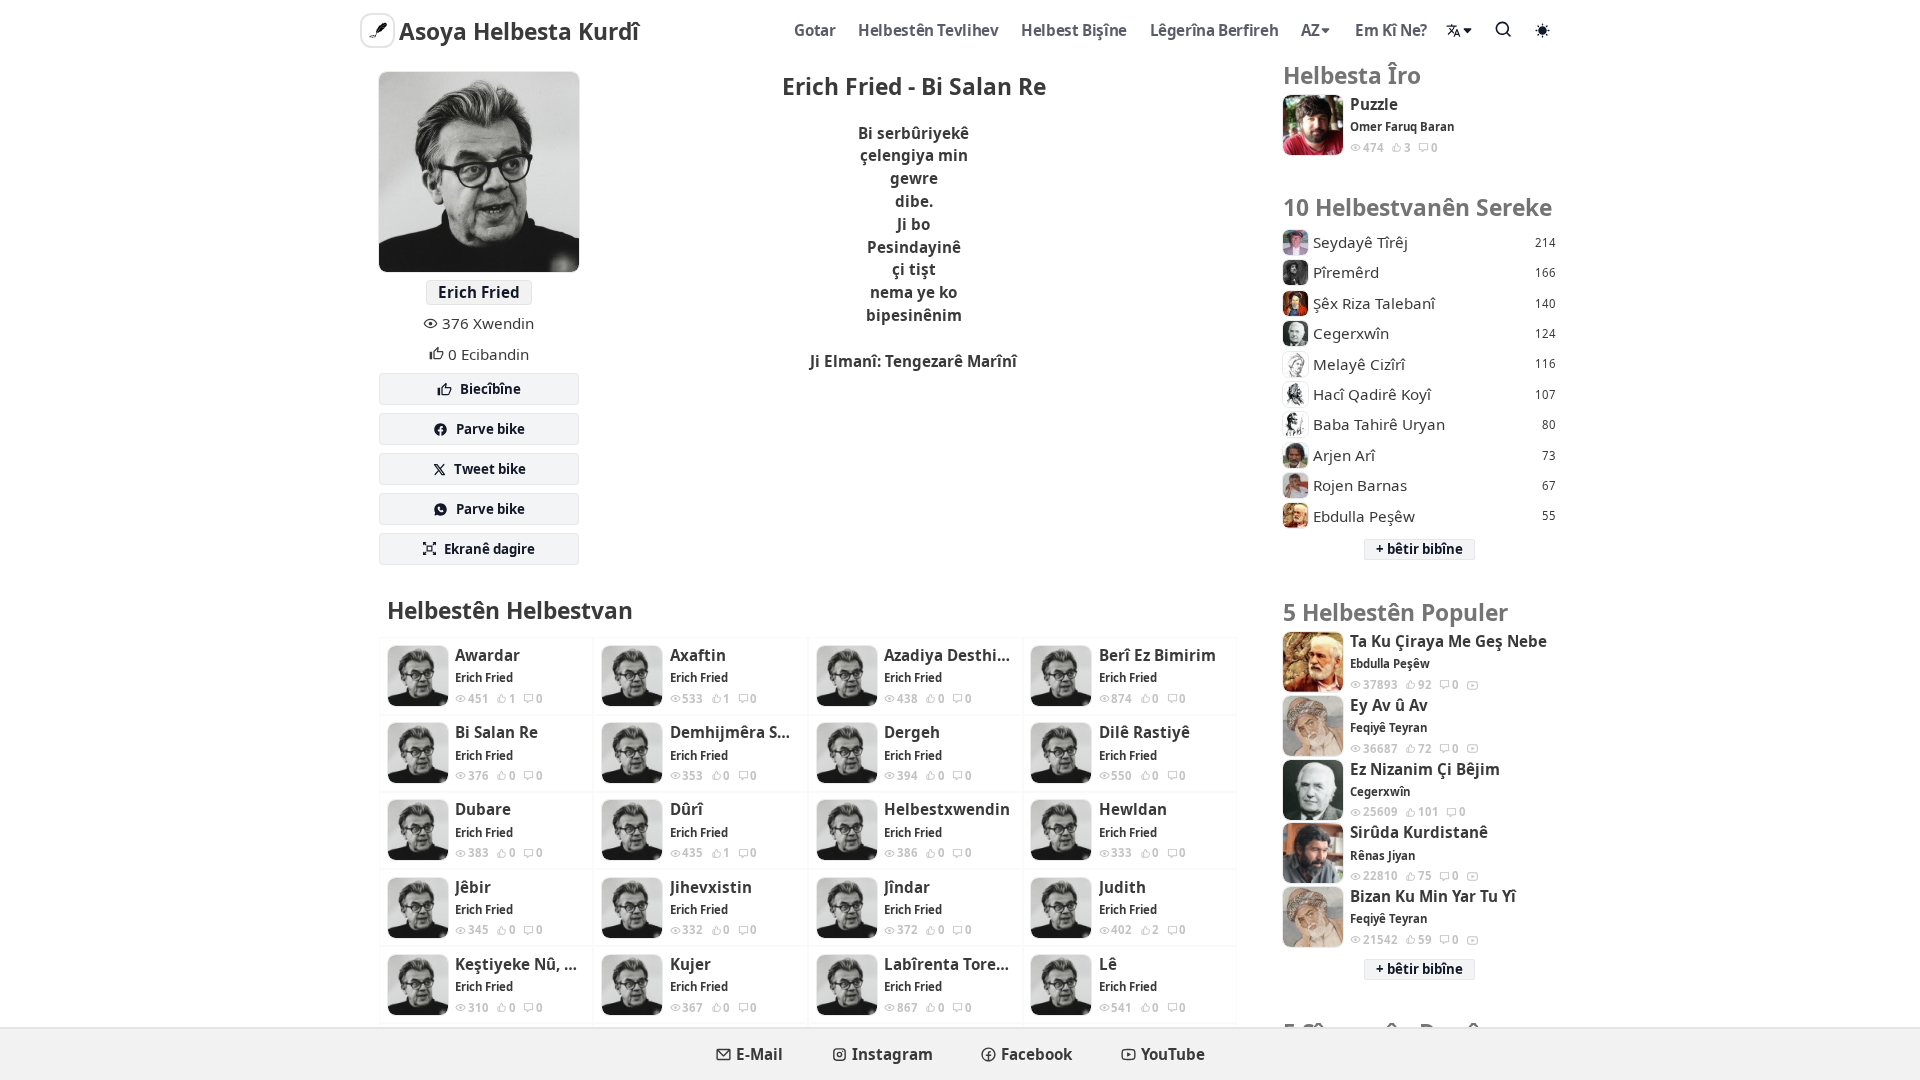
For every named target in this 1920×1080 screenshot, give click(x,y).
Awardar (487, 655)
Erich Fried (479, 292)
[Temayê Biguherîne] (1543, 30)
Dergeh (912, 732)
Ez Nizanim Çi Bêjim (1425, 769)
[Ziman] (1460, 30)
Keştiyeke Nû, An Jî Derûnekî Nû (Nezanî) (520, 964)
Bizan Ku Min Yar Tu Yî (1433, 896)
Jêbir (473, 887)
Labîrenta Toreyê (949, 964)
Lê (1108, 964)
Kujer (690, 964)
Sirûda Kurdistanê (1419, 832)
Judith (1122, 887)
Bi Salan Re (496, 732)
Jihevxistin (711, 887)
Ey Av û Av (1389, 705)
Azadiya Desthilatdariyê (949, 655)
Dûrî (686, 809)
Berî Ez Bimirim (1157, 655)
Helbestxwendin (947, 809)
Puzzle (1374, 104)
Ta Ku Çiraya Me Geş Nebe (1448, 641)
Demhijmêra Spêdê (735, 732)
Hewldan (1133, 809)
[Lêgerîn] (1504, 29)
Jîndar (907, 887)
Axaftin (698, 655)
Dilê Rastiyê (1144, 732)
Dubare (483, 809)
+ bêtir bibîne (1419, 549)
